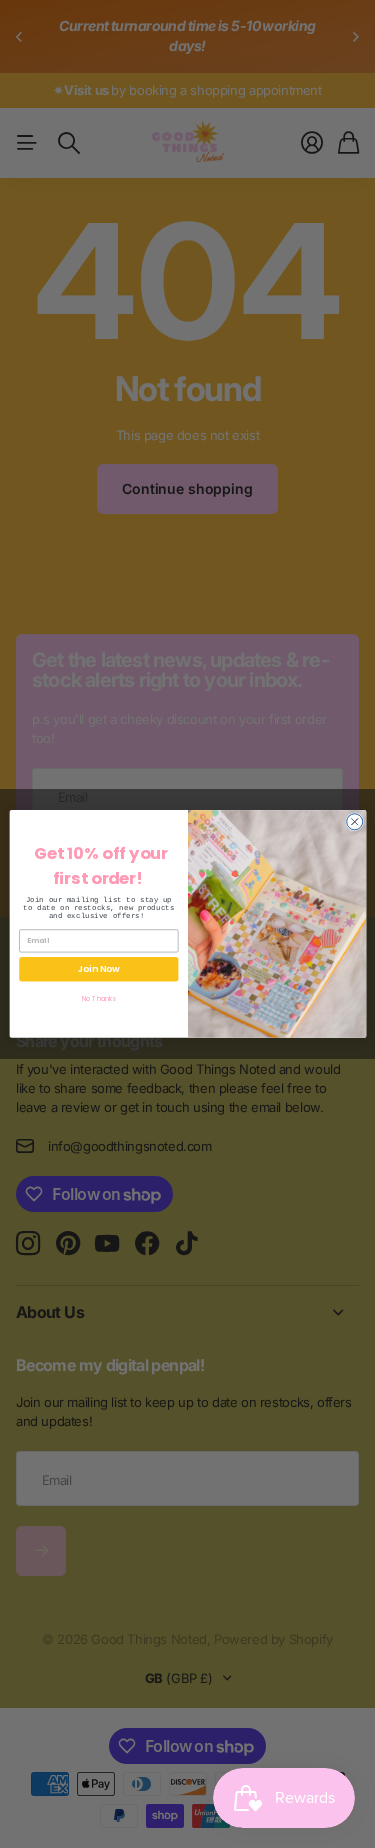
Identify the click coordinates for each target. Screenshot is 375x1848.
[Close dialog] (354, 822)
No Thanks (98, 998)
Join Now (98, 969)
